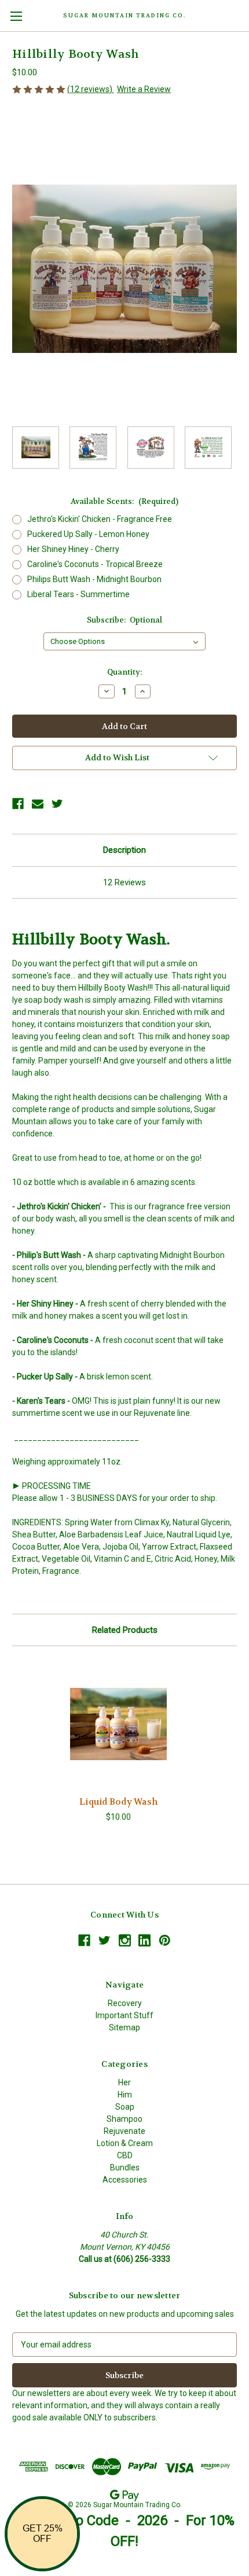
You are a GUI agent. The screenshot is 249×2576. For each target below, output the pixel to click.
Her (124, 2082)
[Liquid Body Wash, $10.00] (118, 1724)
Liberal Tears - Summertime (78, 594)
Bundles (125, 2167)
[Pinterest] (165, 1940)
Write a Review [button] (144, 89)
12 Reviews (124, 882)
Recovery (125, 2003)
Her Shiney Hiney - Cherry (73, 549)
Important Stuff (124, 2015)
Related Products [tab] (125, 1630)
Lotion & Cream (125, 2143)
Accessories (125, 2180)
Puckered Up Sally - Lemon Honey (88, 534)
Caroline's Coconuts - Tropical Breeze (95, 564)
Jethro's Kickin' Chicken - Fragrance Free (100, 519)
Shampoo (124, 2119)
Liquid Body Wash (118, 1802)
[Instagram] (125, 1940)
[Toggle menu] (16, 16)
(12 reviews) (91, 89)
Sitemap (124, 2027)
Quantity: (124, 672)
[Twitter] (57, 804)
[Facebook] (18, 804)
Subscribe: (125, 620)
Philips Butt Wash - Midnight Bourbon (94, 579)
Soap (125, 2107)
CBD (125, 2155)
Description (124, 850)
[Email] (38, 804)
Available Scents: (124, 501)
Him (125, 2095)
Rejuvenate (124, 2131)
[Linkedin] (144, 1940)
